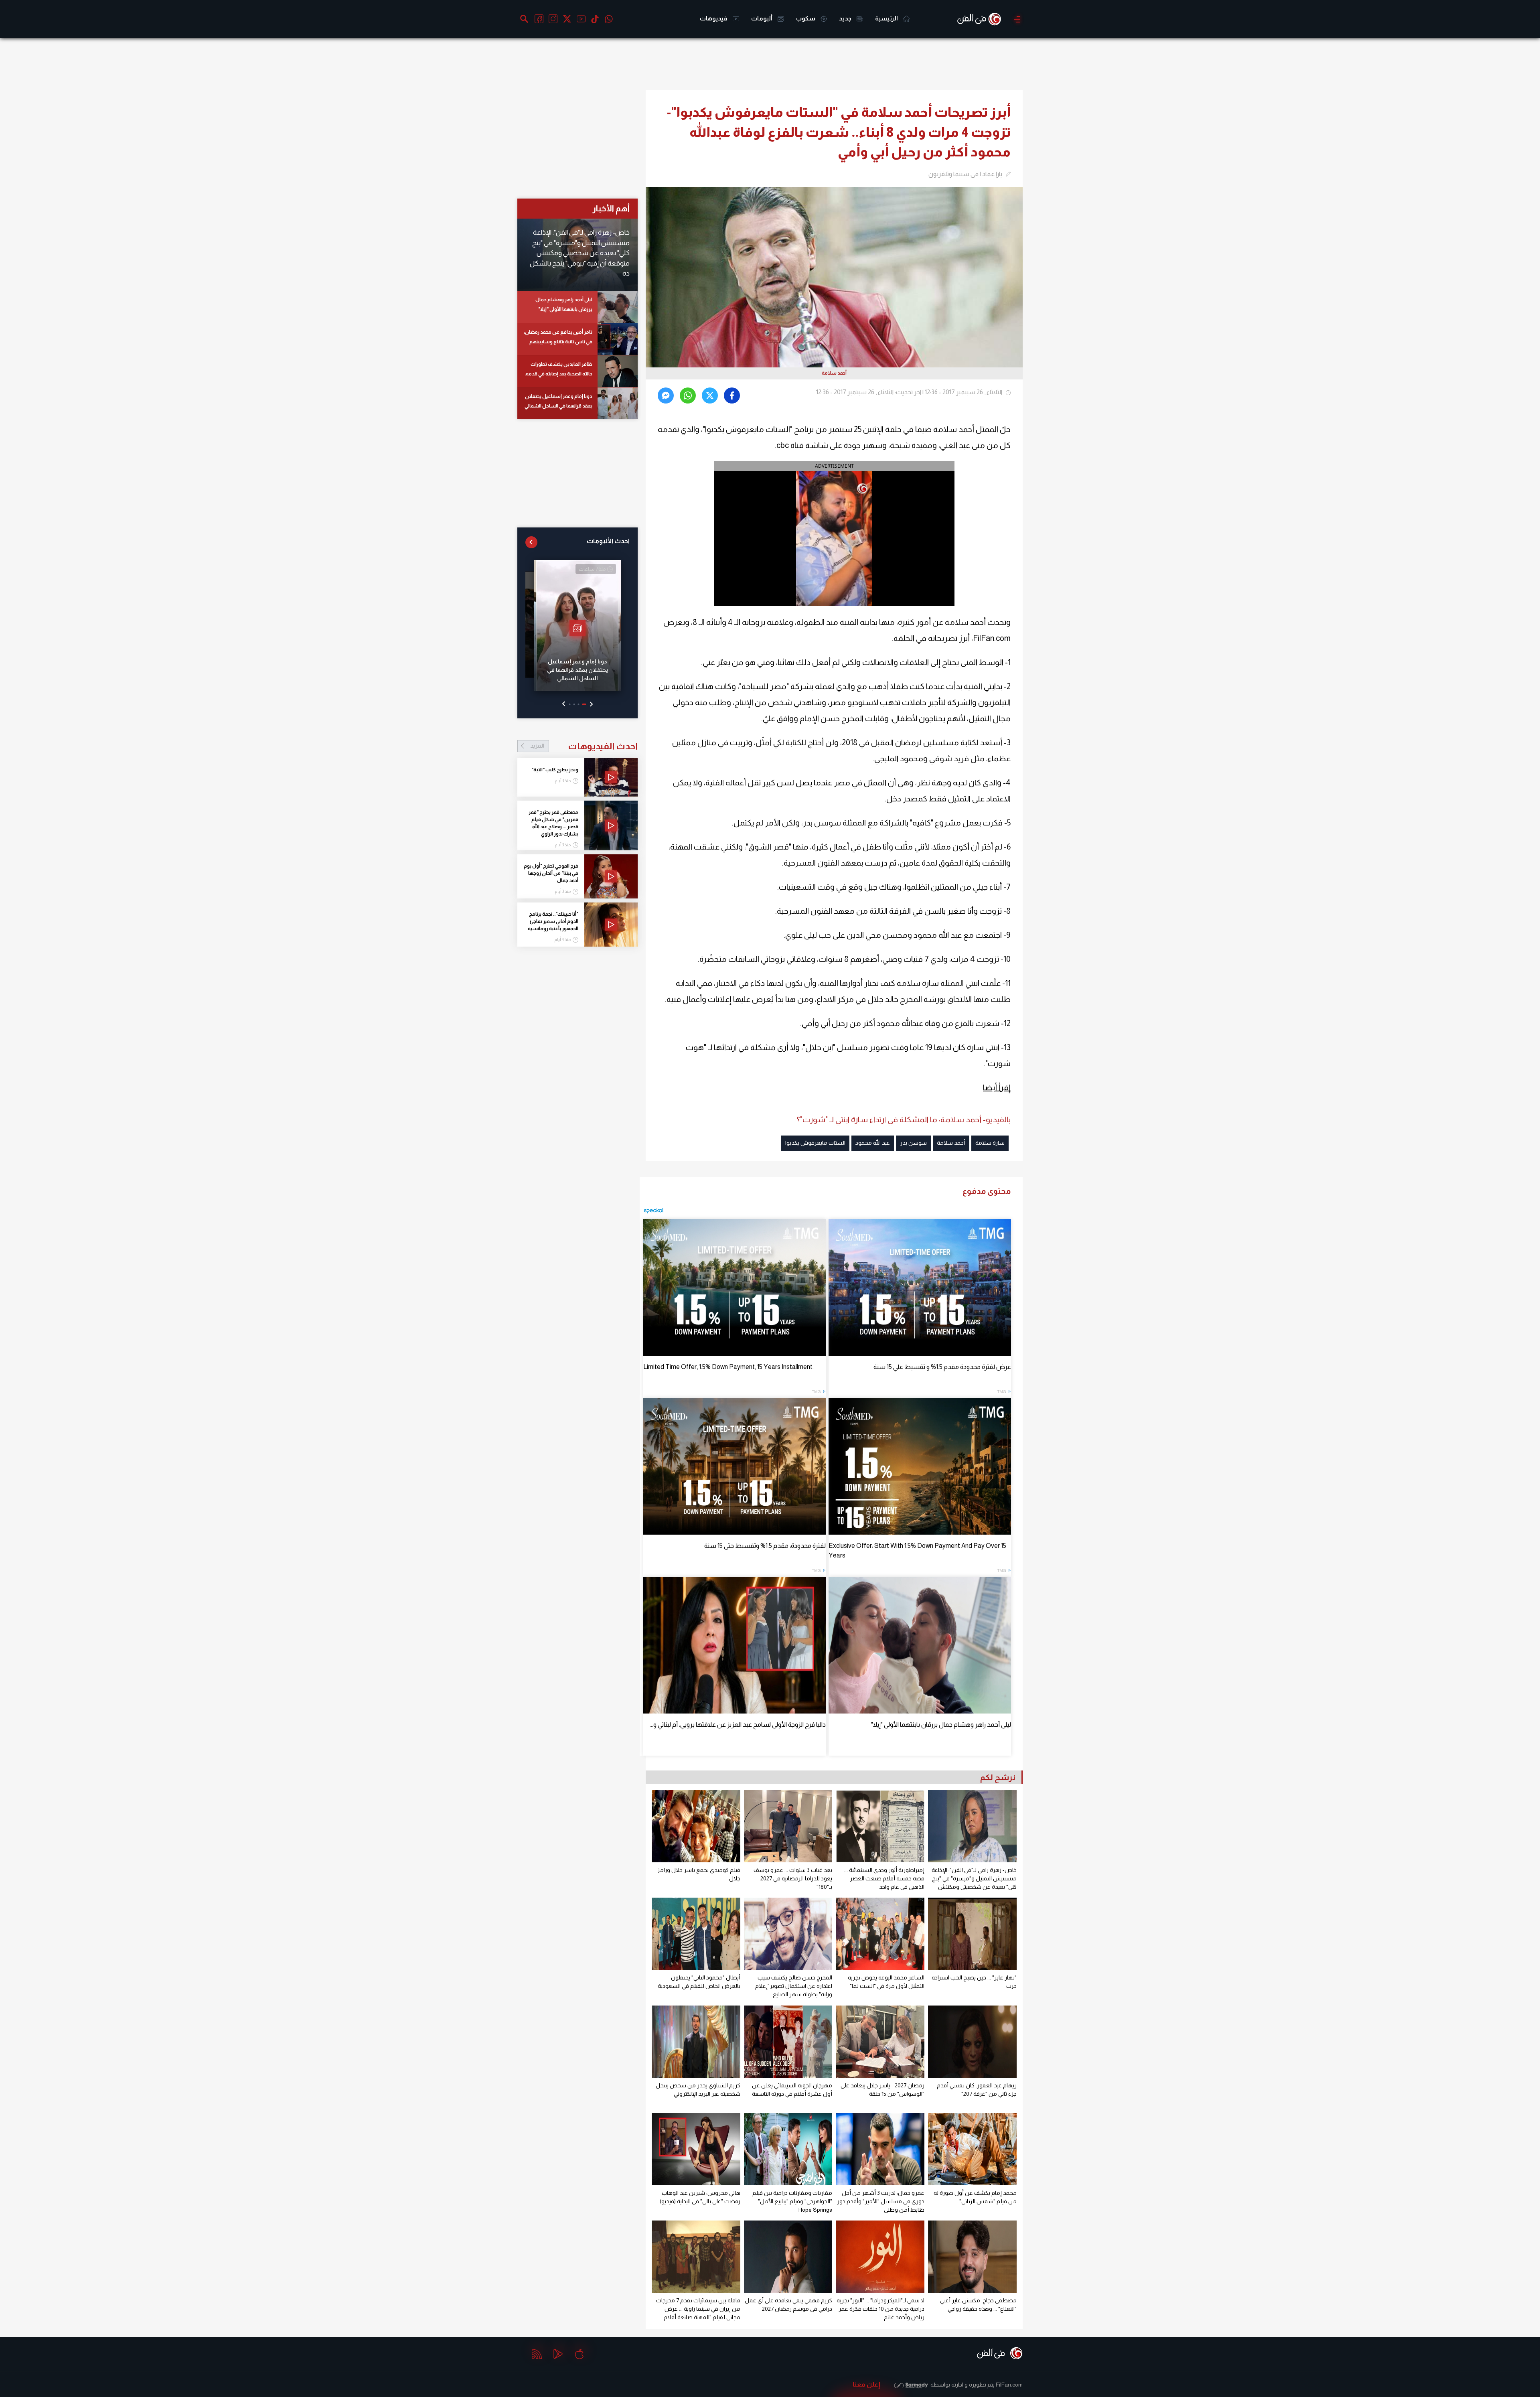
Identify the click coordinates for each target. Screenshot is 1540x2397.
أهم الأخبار (611, 208)
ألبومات (762, 18)
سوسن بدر (913, 1143)
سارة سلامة (990, 1143)
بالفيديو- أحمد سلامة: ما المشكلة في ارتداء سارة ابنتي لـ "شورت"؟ (904, 1119)
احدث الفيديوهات (584, 746)
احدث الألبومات (608, 541)
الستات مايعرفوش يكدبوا (815, 1143)
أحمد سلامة (951, 1143)
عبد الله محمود (873, 1143)
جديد (846, 18)
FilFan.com (1009, 2385)
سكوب (806, 18)
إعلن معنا (866, 2384)
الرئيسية (887, 18)
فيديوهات (714, 18)
